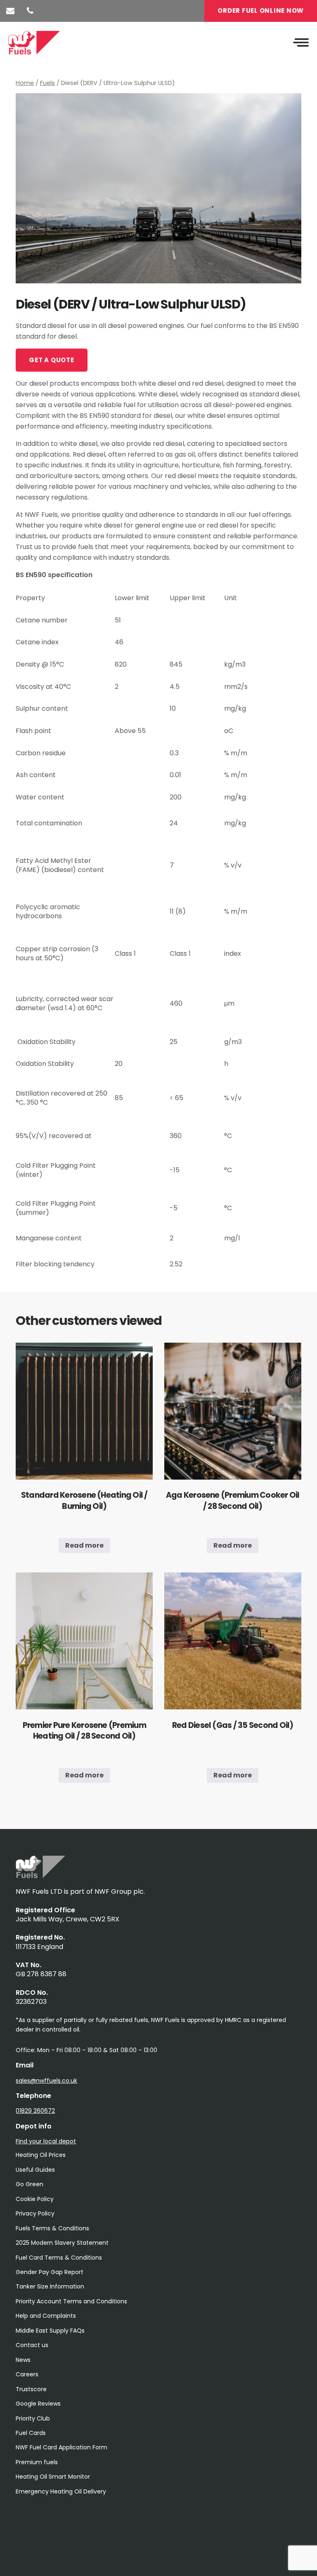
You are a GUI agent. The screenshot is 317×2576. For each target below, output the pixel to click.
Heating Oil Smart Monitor (53, 2477)
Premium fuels (37, 2462)
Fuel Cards (31, 2433)
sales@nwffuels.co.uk (46, 2081)
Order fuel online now (261, 11)
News (23, 2360)
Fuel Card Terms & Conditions (59, 2258)
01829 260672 (35, 2111)
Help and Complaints (46, 2316)
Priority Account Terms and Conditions (71, 2301)
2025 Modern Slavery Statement (62, 2243)
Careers (27, 2374)
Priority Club (33, 2418)
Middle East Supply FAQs (50, 2331)
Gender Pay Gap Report (50, 2272)
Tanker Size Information (50, 2286)
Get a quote (51, 360)
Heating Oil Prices (41, 2155)
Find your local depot (46, 2141)
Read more (84, 1545)
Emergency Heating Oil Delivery (61, 2491)
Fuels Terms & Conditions (52, 2228)
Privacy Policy (35, 2213)
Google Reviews (38, 2404)
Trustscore (31, 2389)
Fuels (47, 83)
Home (25, 83)
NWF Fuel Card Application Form (62, 2447)
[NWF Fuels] (40, 1876)
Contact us (32, 2345)
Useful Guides (35, 2170)
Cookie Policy (35, 2199)
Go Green (30, 2184)
